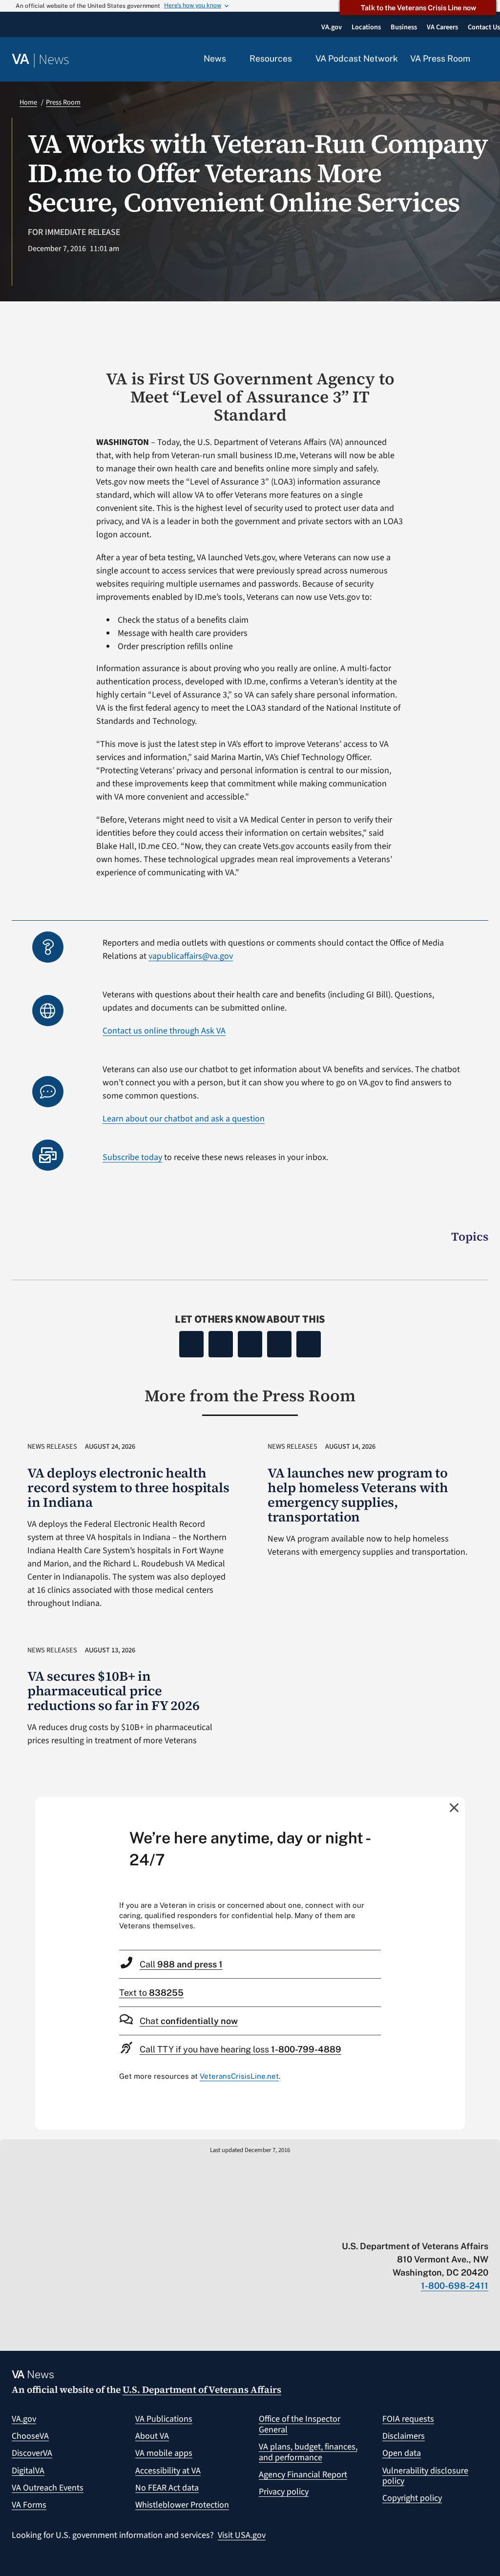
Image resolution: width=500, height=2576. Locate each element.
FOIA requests (408, 2419)
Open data (402, 2453)
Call (181, 1964)
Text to (151, 1993)
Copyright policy (412, 2498)
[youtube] (369, 2226)
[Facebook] (191, 1344)
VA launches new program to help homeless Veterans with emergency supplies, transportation (358, 1495)
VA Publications (164, 2419)
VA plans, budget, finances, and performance (308, 2452)
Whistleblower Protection (182, 2505)
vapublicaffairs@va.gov (191, 956)
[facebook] (427, 2226)
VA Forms (29, 2505)
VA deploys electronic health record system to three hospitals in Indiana (128, 1488)
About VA (152, 2436)
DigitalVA (28, 2471)
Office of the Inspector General (300, 2424)
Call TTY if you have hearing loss (240, 2049)
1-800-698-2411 (455, 2286)
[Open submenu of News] (232, 59)
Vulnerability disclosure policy (425, 2476)
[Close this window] (455, 1807)
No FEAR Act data (167, 2488)
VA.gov (24, 2419)
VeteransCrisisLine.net (239, 2076)
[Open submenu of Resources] (298, 59)
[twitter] (388, 2226)
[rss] (407, 2226)
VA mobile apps (164, 2453)
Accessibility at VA (168, 2471)
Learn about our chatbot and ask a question (184, 1119)
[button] (485, 60)
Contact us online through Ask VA (164, 1031)
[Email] (309, 1344)
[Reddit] (250, 1344)
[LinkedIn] (279, 1344)
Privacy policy (284, 2492)
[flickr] (484, 2226)
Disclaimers (404, 2436)
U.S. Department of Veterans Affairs (202, 2389)
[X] (221, 1344)
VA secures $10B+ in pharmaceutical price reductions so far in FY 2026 (113, 1691)
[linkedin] (465, 2226)
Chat (189, 2021)
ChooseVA (30, 2436)
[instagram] (446, 2226)
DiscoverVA (32, 2453)
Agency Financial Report (303, 2475)
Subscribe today (132, 1157)
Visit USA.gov (242, 2535)
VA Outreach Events (48, 2488)
